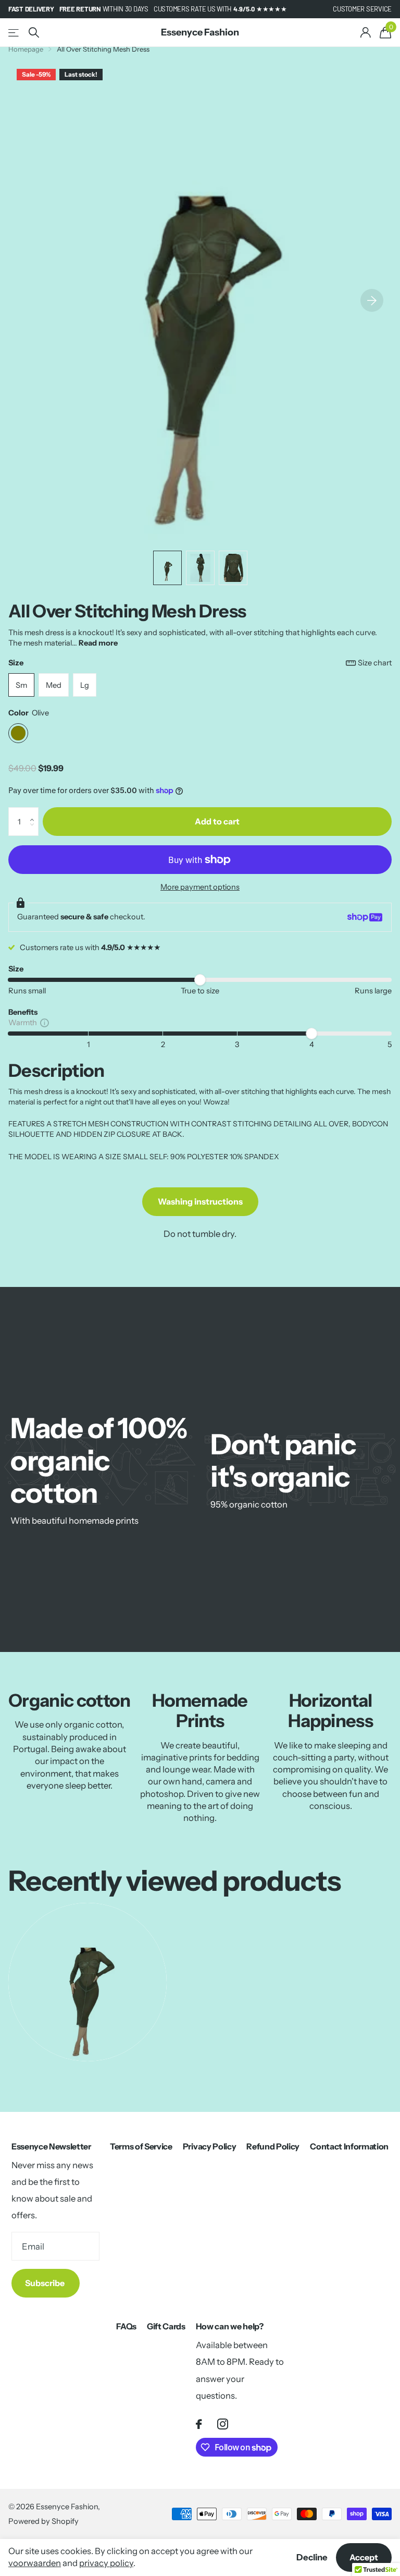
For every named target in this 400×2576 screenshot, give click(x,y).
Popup (45, 1023)
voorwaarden (35, 2563)
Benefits (23, 1012)
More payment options (200, 887)
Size (200, 663)
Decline (312, 2557)
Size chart (375, 663)
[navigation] (167, 568)
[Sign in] (365, 33)
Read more (98, 643)
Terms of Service (141, 2146)
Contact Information (349, 2146)
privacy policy (106, 2563)
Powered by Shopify (43, 2521)
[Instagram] (223, 2424)
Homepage (26, 49)
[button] (34, 812)
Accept (364, 2557)
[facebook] (199, 2424)
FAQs (126, 2326)
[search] (34, 33)
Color (29, 713)
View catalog (14, 33)
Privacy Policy (210, 2146)
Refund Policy (273, 2146)
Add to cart (217, 821)
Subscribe (46, 2283)
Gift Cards (166, 2326)
